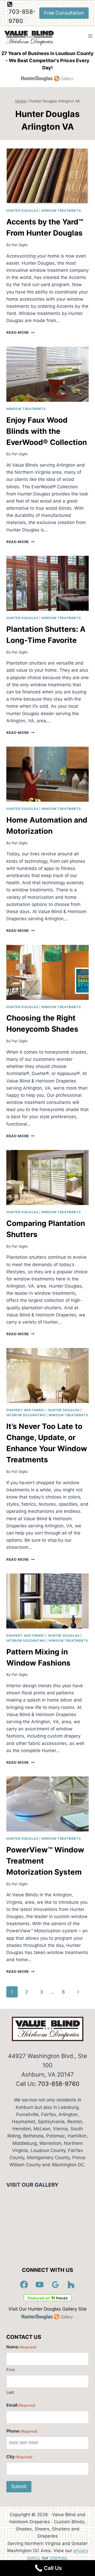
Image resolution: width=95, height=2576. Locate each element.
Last (10, 2392)
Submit (19, 2486)
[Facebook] (24, 2285)
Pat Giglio (20, 245)
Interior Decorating (26, 1415)
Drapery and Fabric (25, 1410)
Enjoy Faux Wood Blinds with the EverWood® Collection (47, 431)
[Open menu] (90, 36)
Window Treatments (61, 211)
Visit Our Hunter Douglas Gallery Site (47, 2309)
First (11, 2370)
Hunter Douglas (22, 211)
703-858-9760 (59, 2084)
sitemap (58, 2558)
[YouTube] (40, 2285)
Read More (20, 332)
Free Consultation (64, 13)
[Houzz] (71, 2285)
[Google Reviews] (55, 2285)
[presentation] (47, 176)
